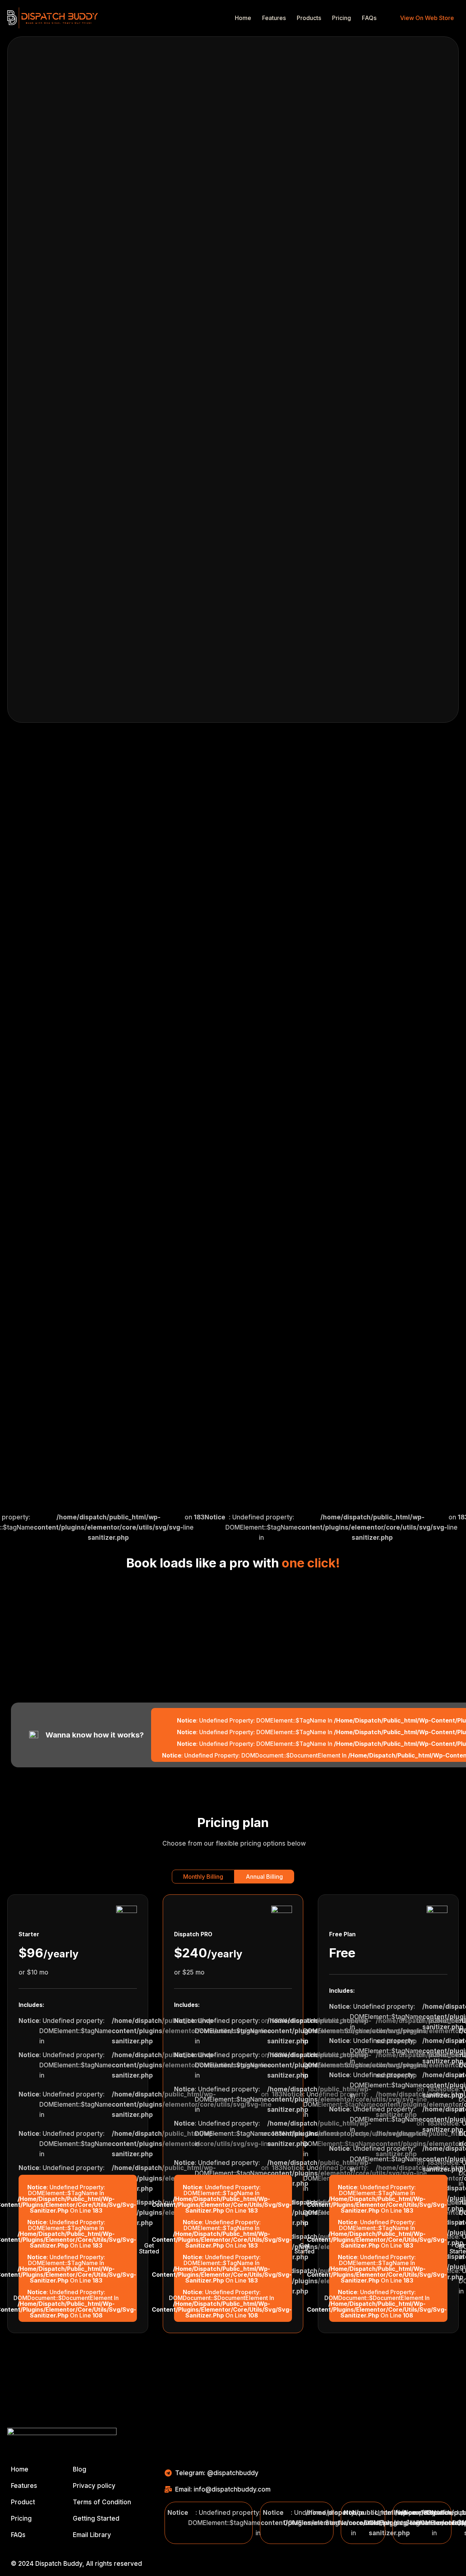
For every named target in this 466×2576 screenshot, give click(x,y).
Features (274, 18)
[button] (203, 1877)
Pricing (341, 18)
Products (309, 18)
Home (243, 18)
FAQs (369, 18)
